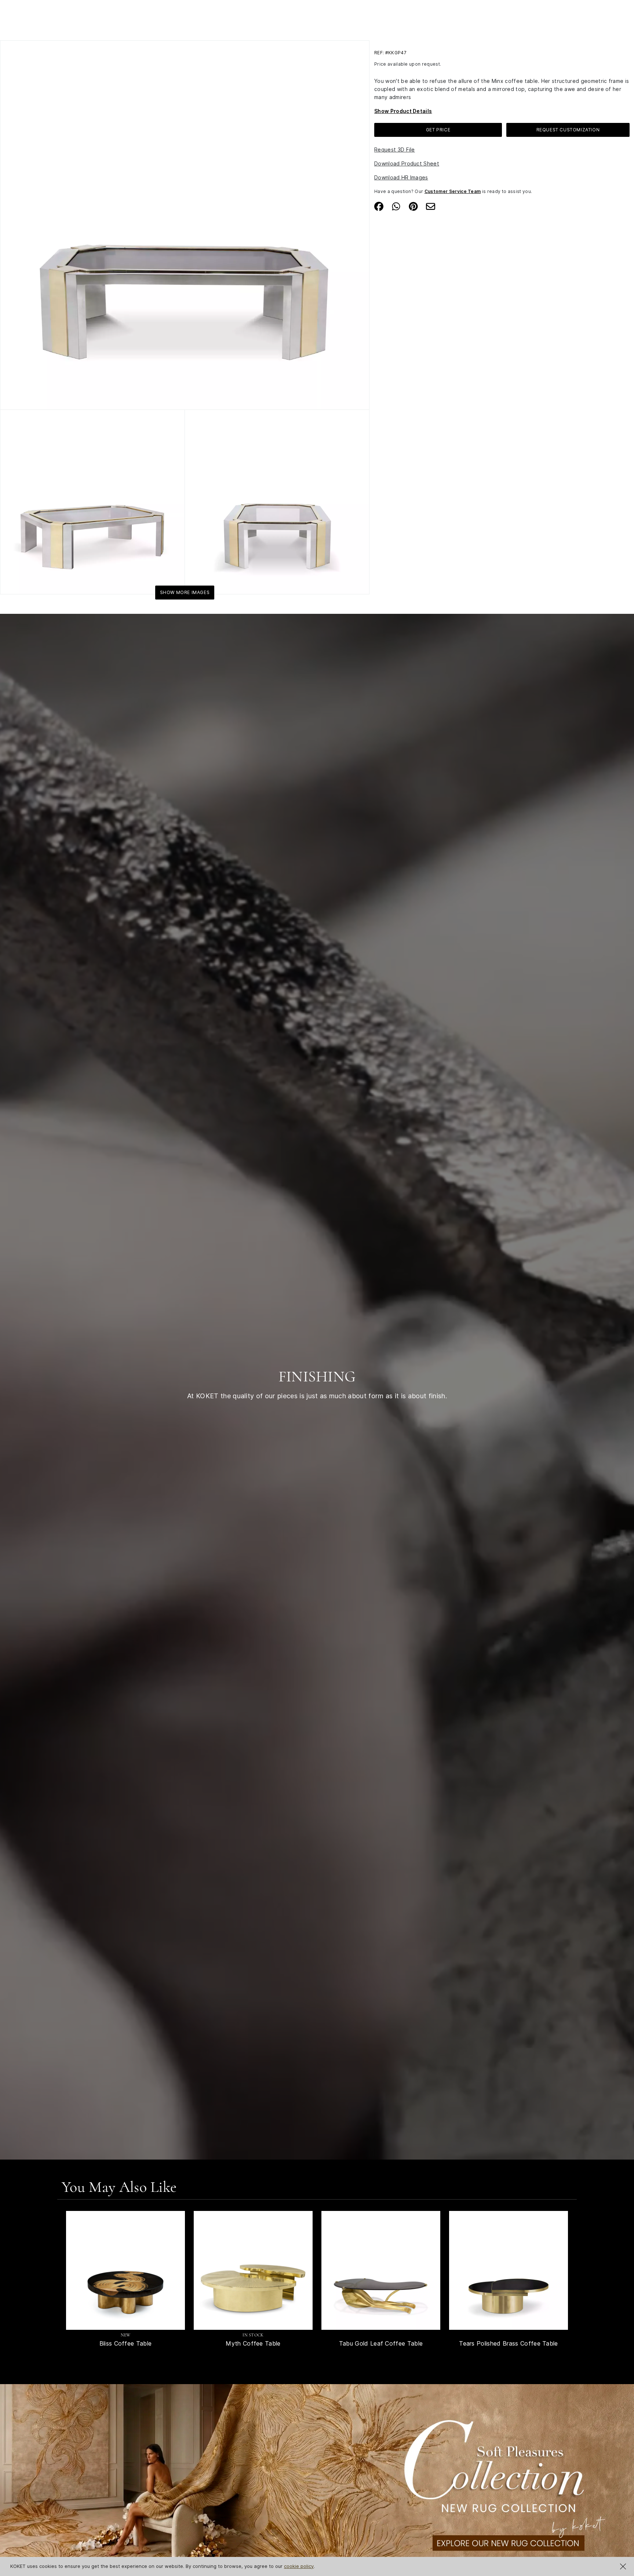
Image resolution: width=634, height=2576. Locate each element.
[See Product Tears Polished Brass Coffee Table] (509, 2270)
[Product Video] (317, 2495)
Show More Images (185, 592)
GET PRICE (438, 130)
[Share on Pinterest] (413, 206)
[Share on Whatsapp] (396, 206)
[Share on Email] (431, 206)
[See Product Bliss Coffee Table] (125, 2270)
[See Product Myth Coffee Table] (253, 2270)
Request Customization (568, 130)
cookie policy (299, 2566)
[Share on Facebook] (379, 206)
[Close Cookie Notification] (623, 2566)
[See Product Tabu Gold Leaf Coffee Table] (381, 2270)
